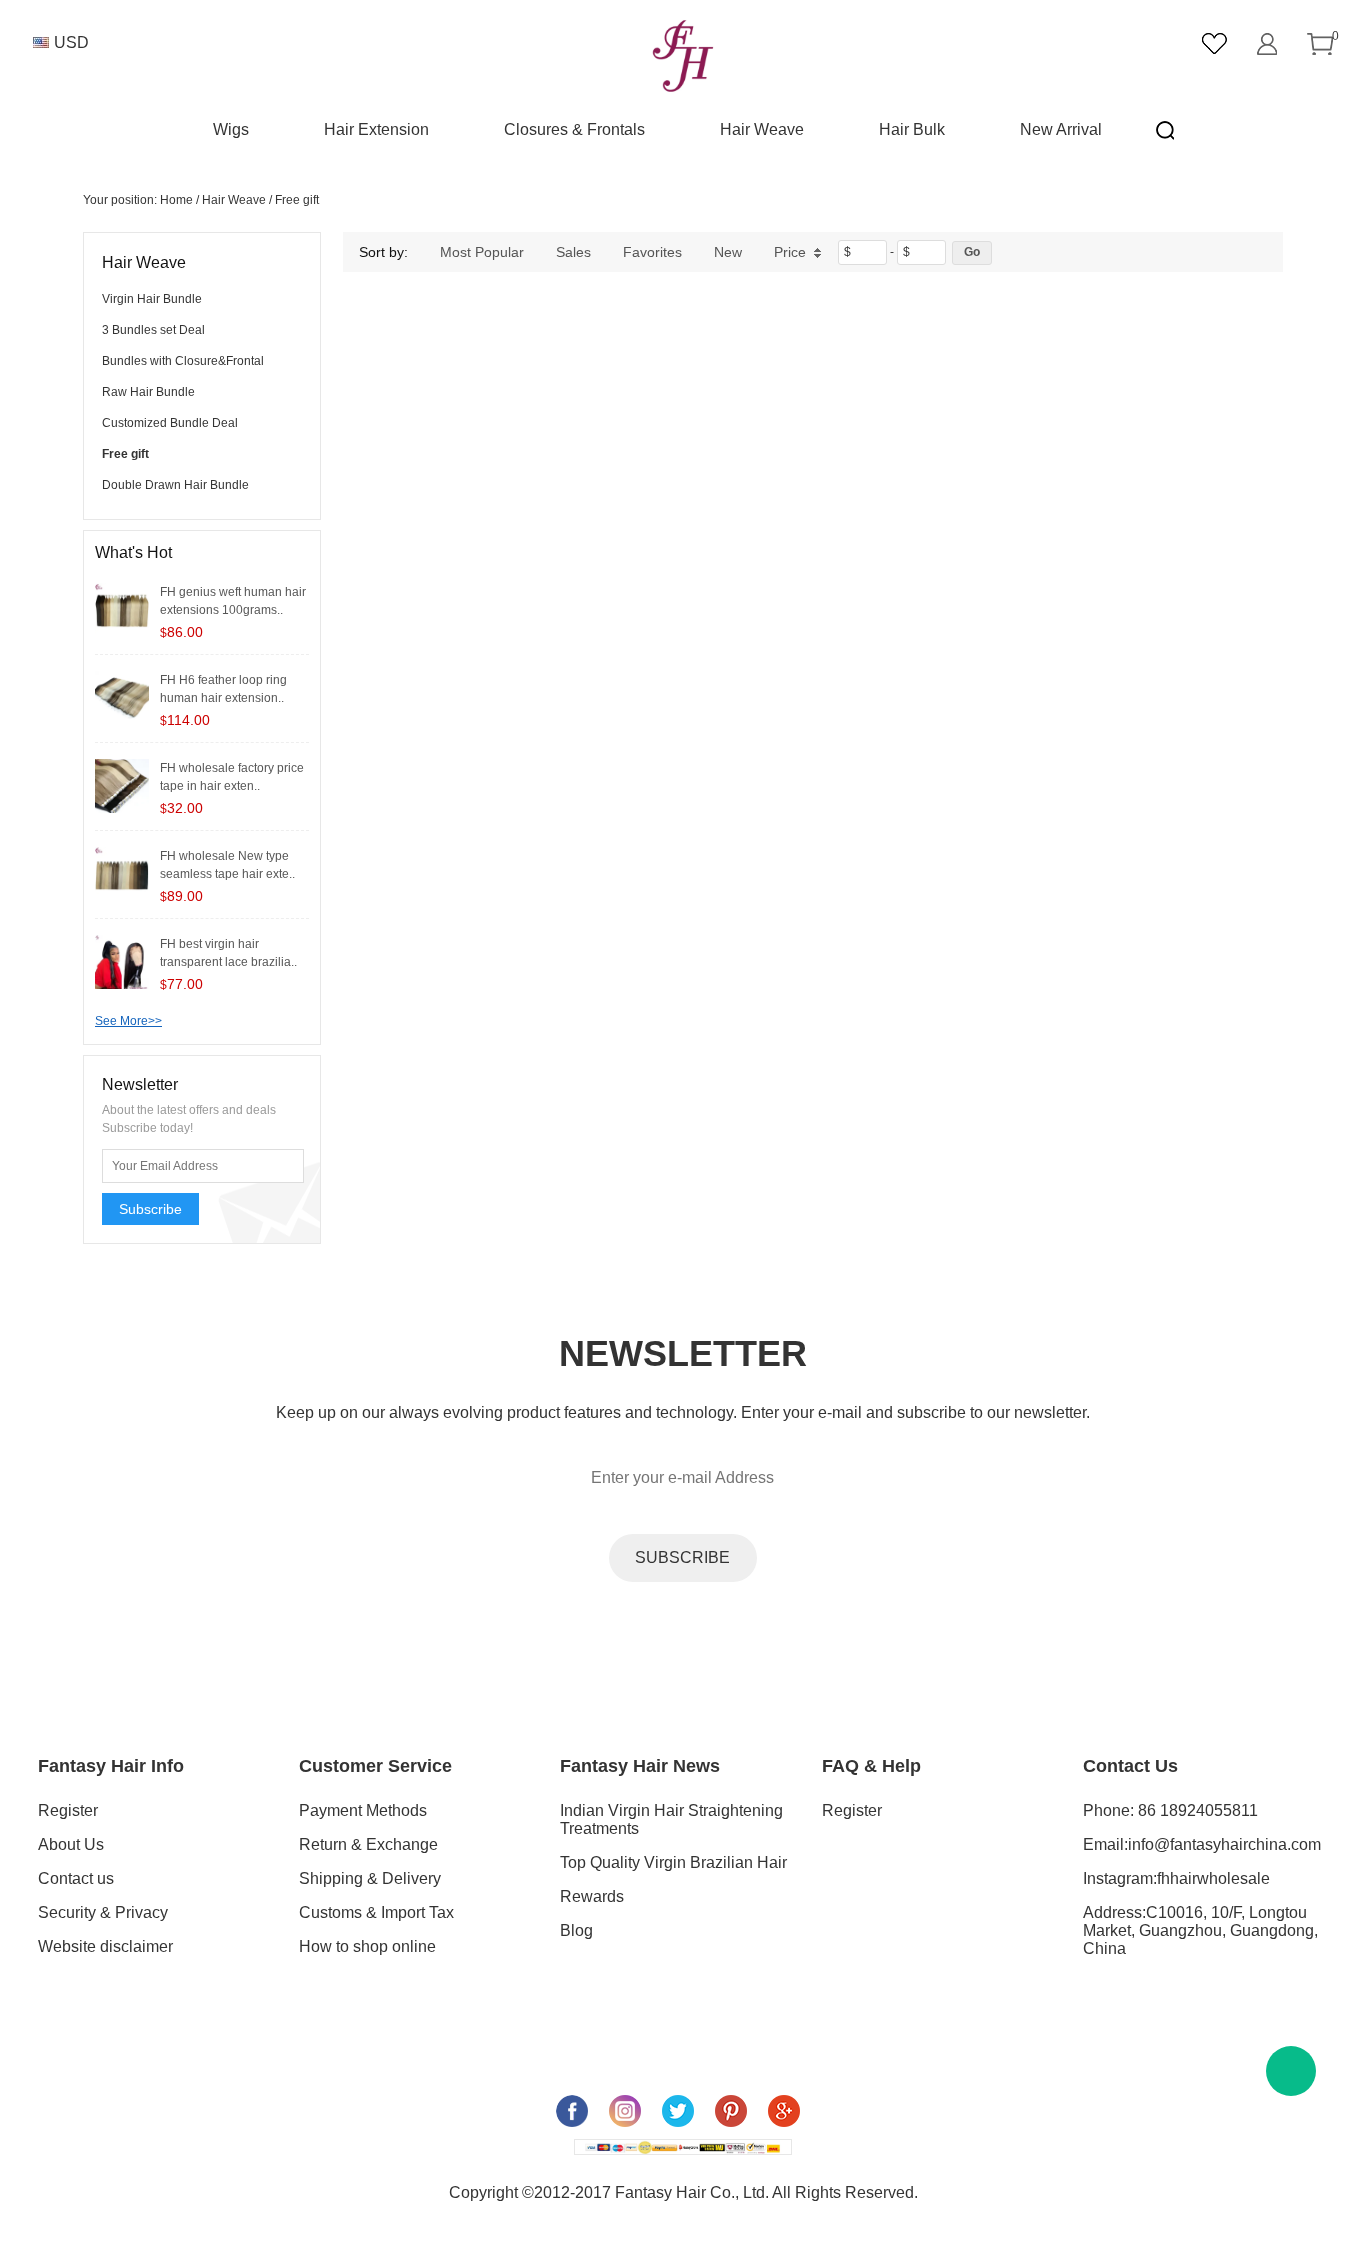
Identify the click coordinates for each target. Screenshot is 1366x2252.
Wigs (231, 129)
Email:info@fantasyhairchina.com (1202, 1844)
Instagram (625, 2111)
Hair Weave (762, 129)
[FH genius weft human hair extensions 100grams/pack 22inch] (122, 609)
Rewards (592, 1896)
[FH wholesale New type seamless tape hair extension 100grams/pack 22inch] (122, 873)
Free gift (297, 200)
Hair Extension (376, 129)
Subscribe (150, 1209)
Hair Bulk (912, 129)
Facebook (572, 2111)
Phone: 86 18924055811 (1170, 1810)
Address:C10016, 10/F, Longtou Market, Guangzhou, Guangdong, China (1200, 1930)
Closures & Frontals (574, 129)
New (728, 252)
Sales (573, 252)
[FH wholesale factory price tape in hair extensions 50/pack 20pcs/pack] (122, 785)
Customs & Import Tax (376, 1912)
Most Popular (482, 252)
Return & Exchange (368, 1844)
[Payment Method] (683, 2147)
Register (68, 1810)
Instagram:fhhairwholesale (1176, 1878)
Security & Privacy (103, 1912)
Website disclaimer (105, 1946)
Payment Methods (363, 1810)
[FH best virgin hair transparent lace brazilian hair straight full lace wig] (122, 961)
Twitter (678, 2111)
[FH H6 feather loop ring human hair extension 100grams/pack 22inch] (122, 697)
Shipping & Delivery (370, 1878)
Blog (576, 1930)
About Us (71, 1844)
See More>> (128, 1021)
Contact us (76, 1878)
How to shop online (367, 1946)
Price (790, 252)
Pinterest (731, 2111)
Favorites (652, 252)
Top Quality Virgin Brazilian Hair (673, 1862)
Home (176, 200)
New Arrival (1061, 129)
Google (784, 2111)
